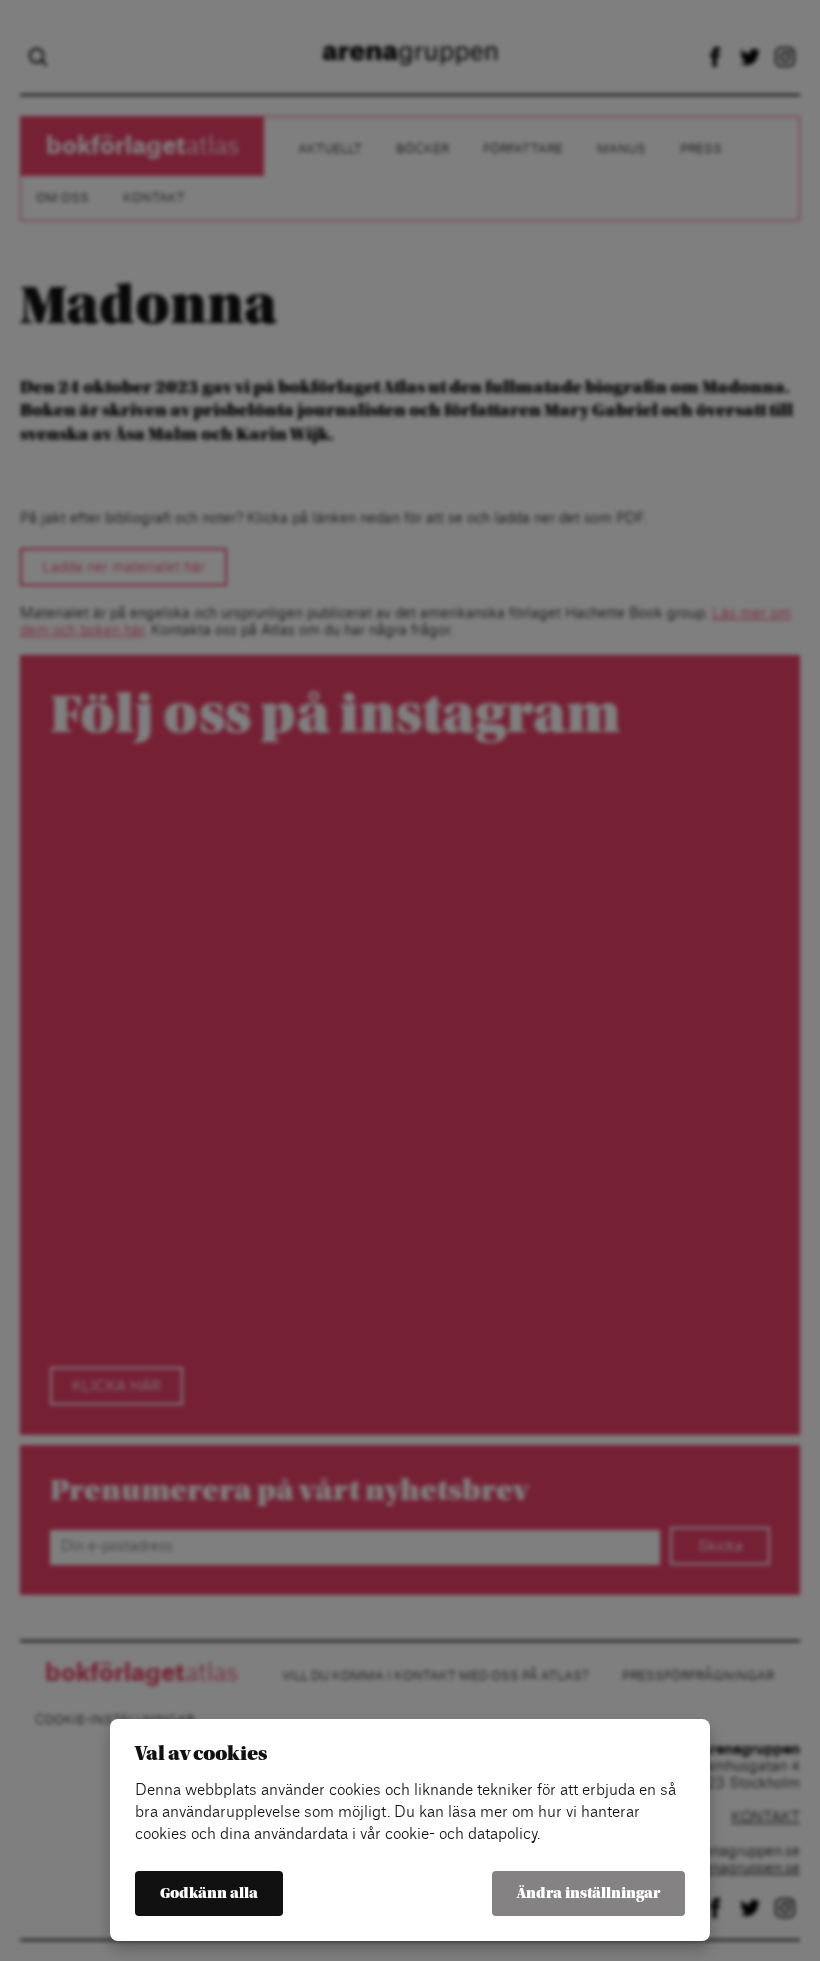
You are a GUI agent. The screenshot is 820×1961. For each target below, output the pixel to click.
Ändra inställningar (588, 1893)
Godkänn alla (209, 1893)
